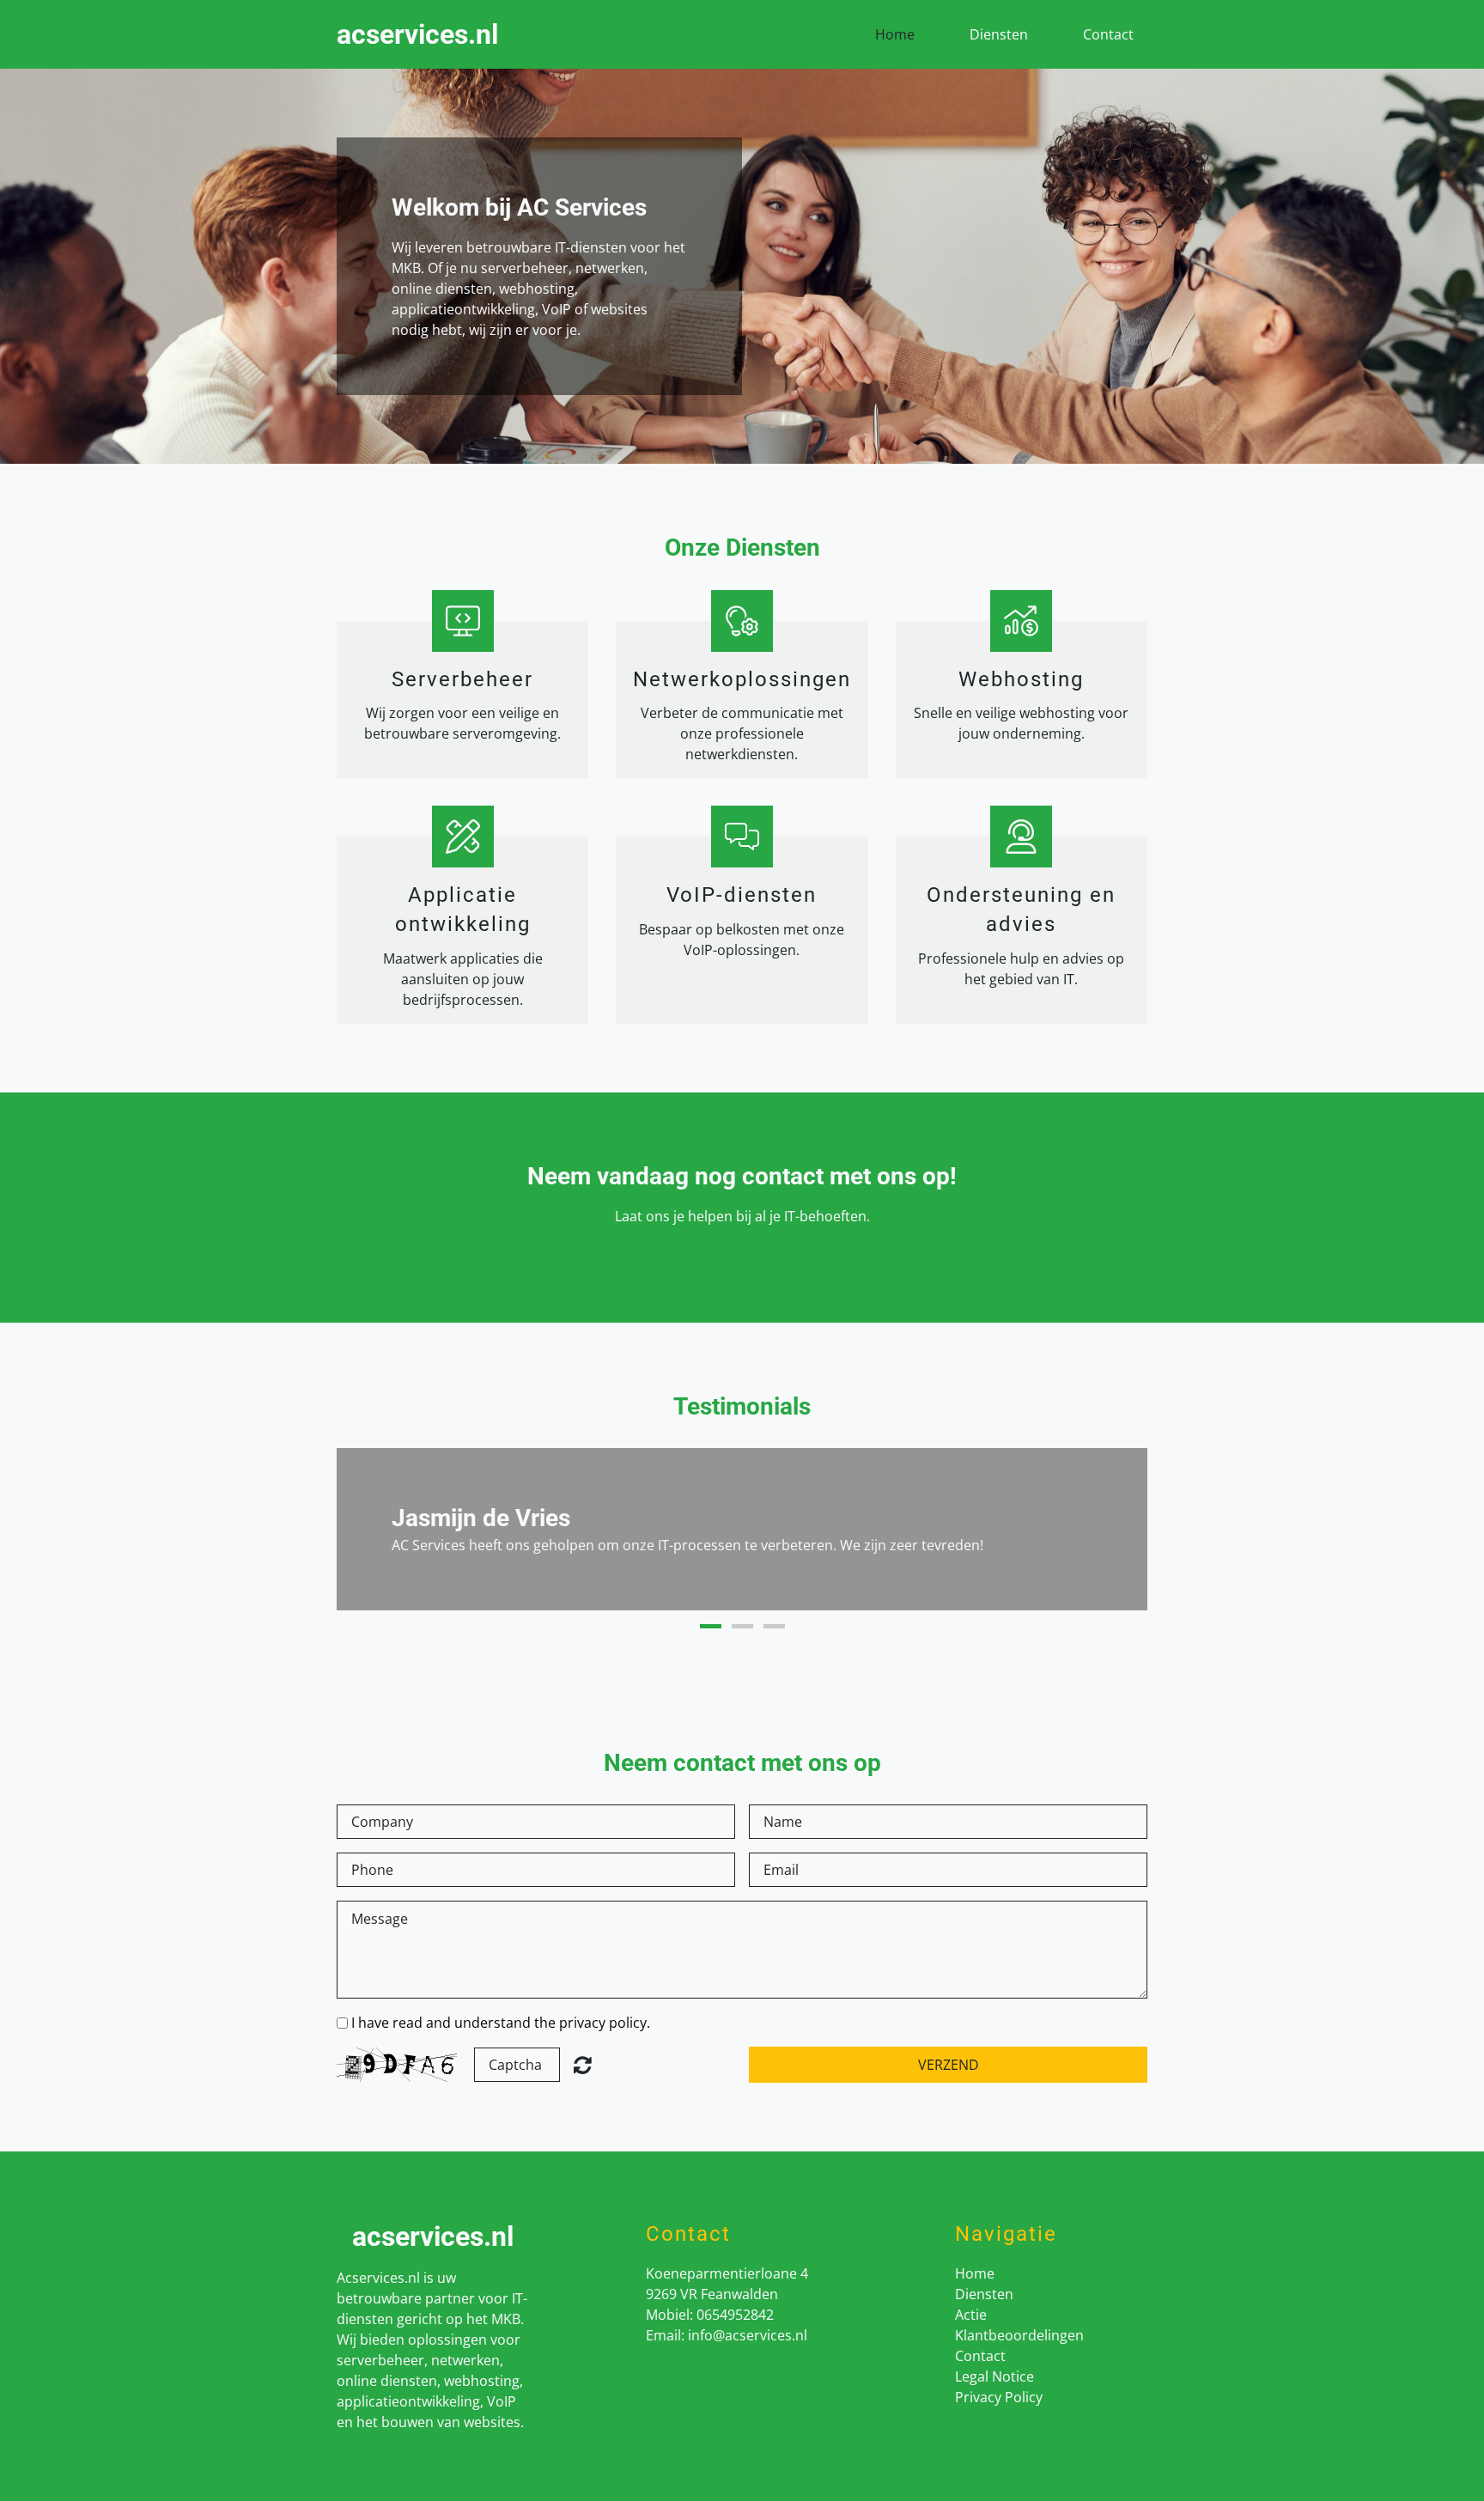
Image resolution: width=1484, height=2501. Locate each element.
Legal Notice (994, 2376)
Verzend (949, 2065)
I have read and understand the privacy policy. (501, 2023)
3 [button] (774, 1626)
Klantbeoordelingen (1019, 2335)
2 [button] (742, 1626)
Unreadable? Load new (583, 2065)
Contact (1108, 34)
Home (895, 34)
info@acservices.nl (748, 2335)
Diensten (999, 34)
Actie (971, 2315)
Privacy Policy (999, 2397)
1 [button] (711, 1626)
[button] (368, 1530)
